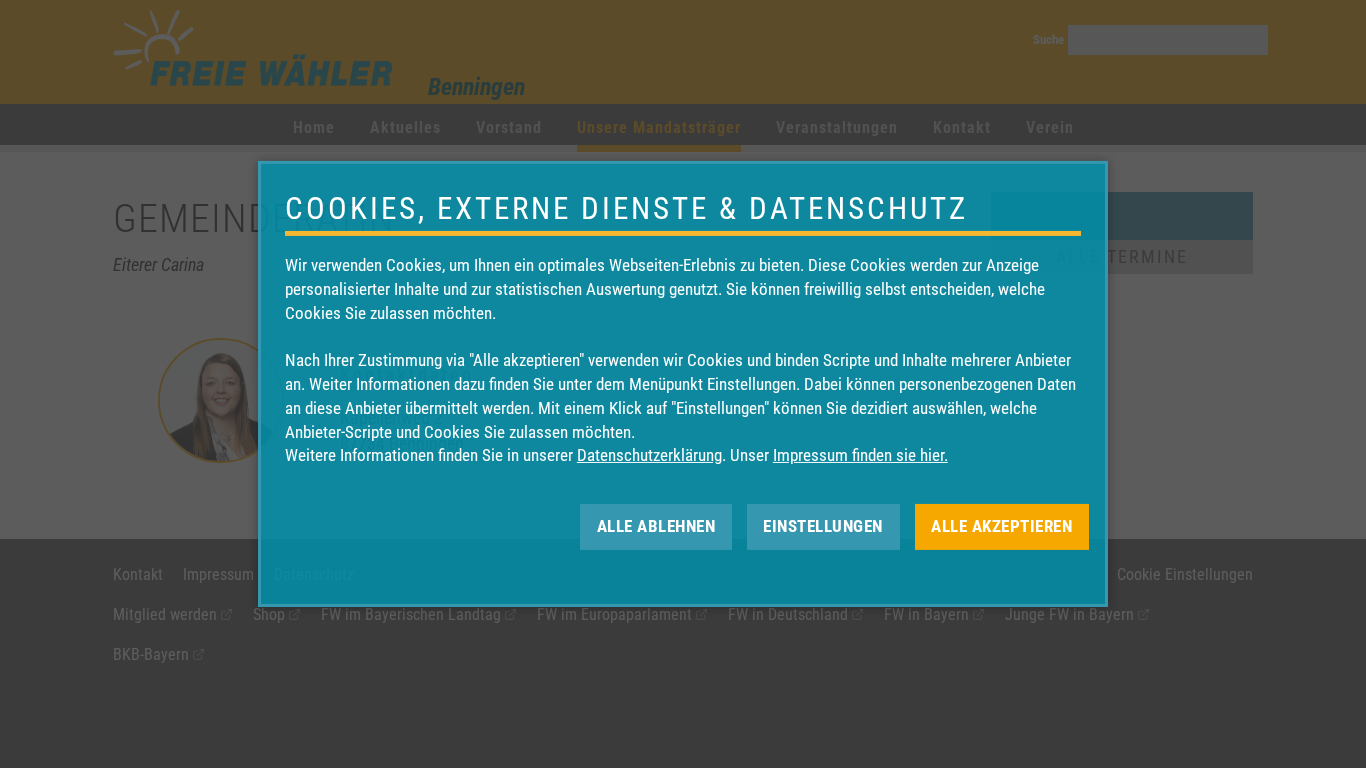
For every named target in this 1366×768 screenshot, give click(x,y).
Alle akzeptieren (1001, 526)
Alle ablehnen (656, 526)
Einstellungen (823, 526)
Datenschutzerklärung (649, 455)
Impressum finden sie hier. (860, 455)
